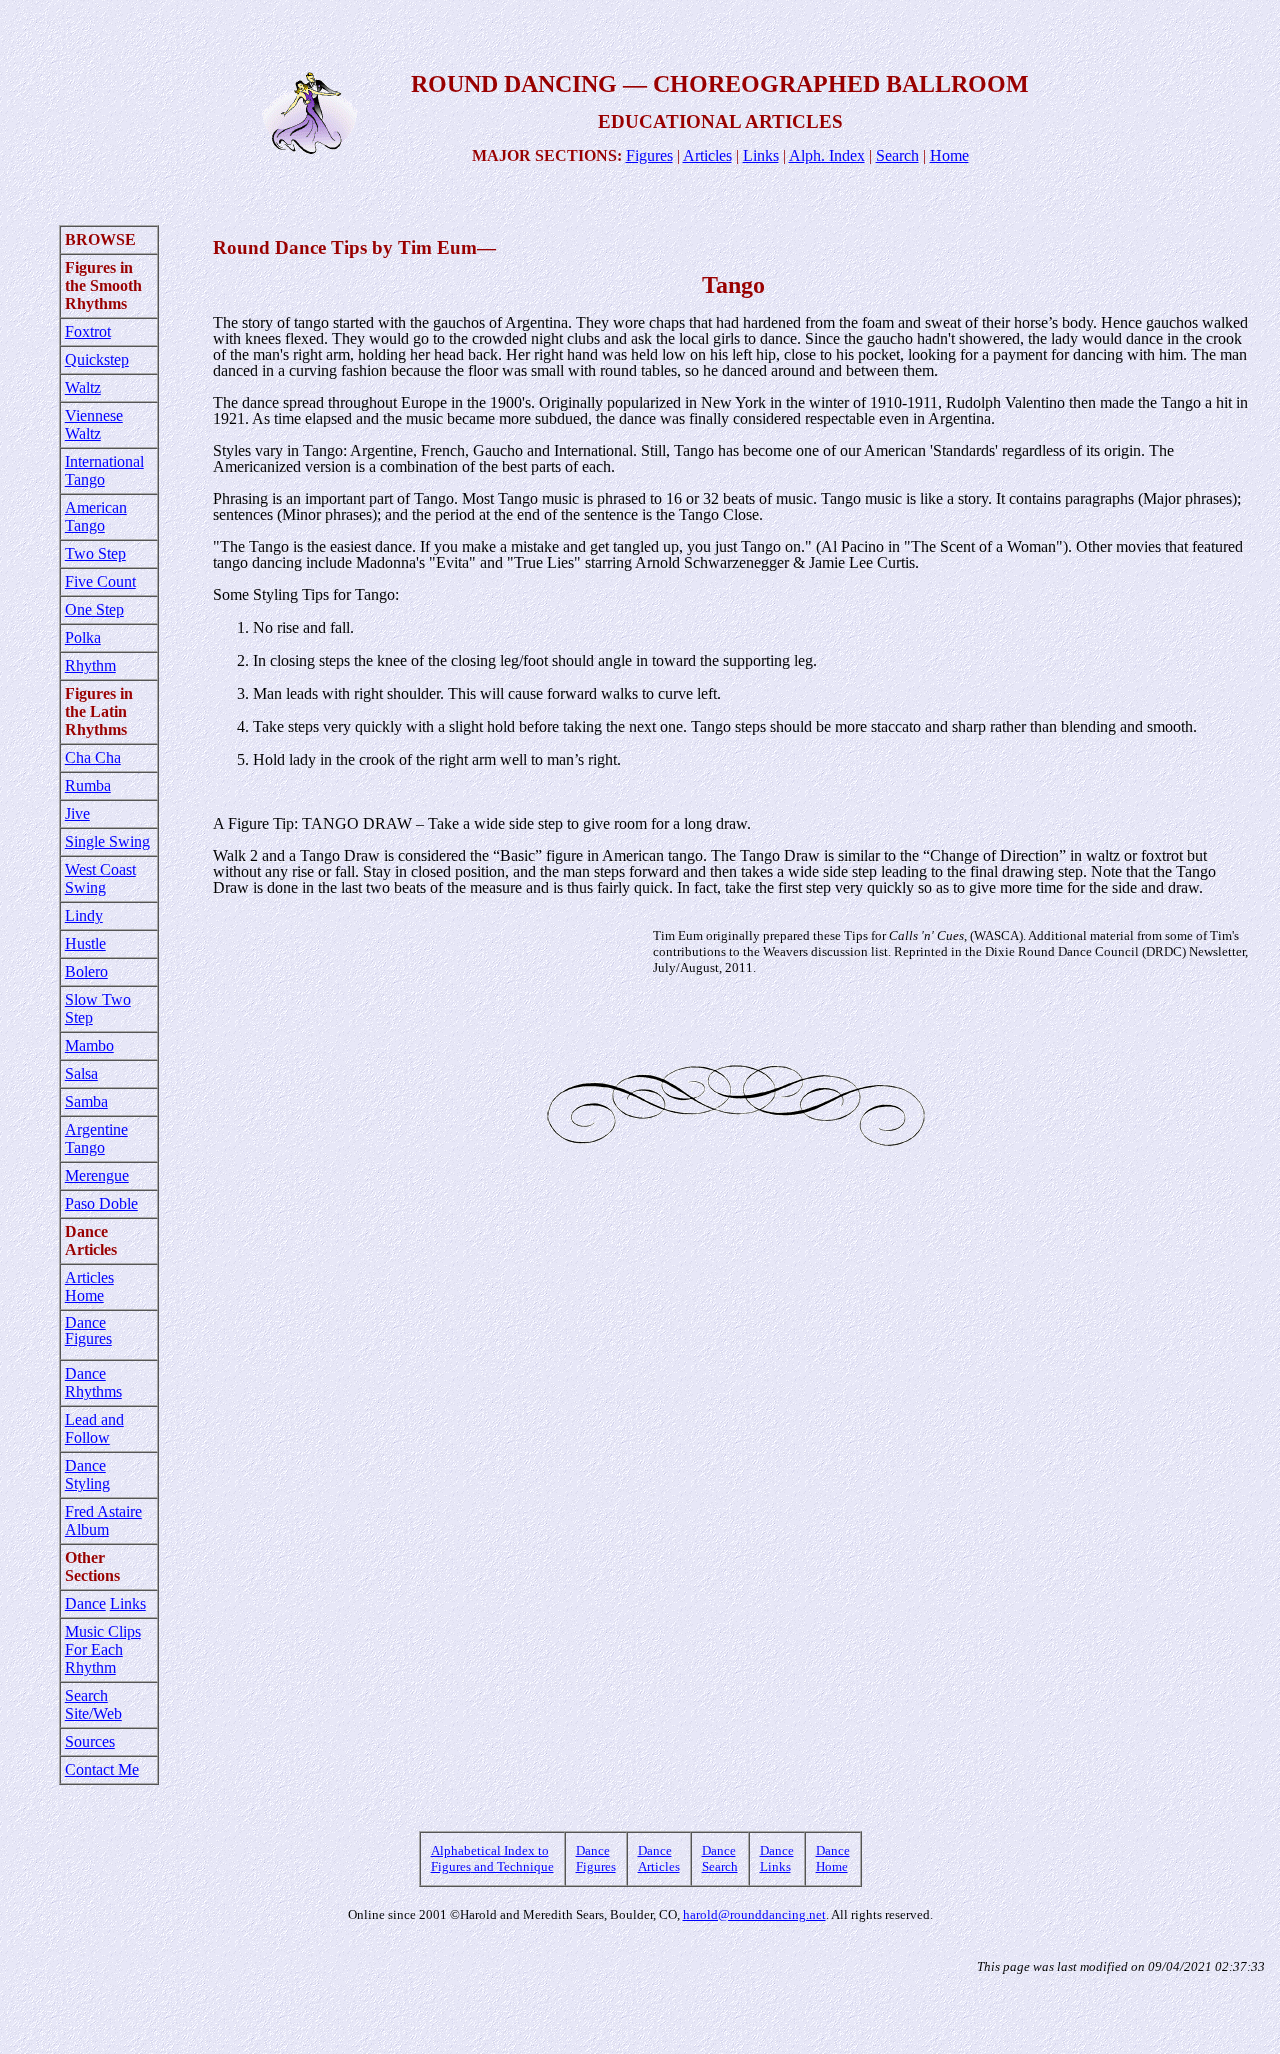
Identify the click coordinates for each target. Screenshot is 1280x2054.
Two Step (95, 553)
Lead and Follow (94, 1428)
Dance (85, 1603)
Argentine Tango (96, 1138)
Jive (77, 813)
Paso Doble (101, 1203)
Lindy (84, 915)
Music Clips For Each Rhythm (103, 1649)
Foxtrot (88, 331)
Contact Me (102, 1769)
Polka (83, 637)
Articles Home (89, 1286)
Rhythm (90, 665)
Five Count (100, 581)
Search (897, 155)
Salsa (81, 1073)
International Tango (104, 470)
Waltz (83, 387)
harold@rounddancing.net (754, 1914)
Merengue (97, 1175)
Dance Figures (88, 1330)
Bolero (86, 971)
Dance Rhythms (93, 1382)
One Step (94, 609)
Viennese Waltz (94, 424)
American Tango (96, 516)
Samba (86, 1101)
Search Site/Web (93, 1704)
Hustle (85, 943)
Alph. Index (827, 155)
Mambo (89, 1045)
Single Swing (107, 841)
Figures (649, 155)
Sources (90, 1741)
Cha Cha (93, 757)
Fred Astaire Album (103, 1520)
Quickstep (97, 359)
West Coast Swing (100, 878)
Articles (707, 155)
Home (949, 155)
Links (761, 155)
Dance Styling (87, 1474)
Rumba (88, 785)
